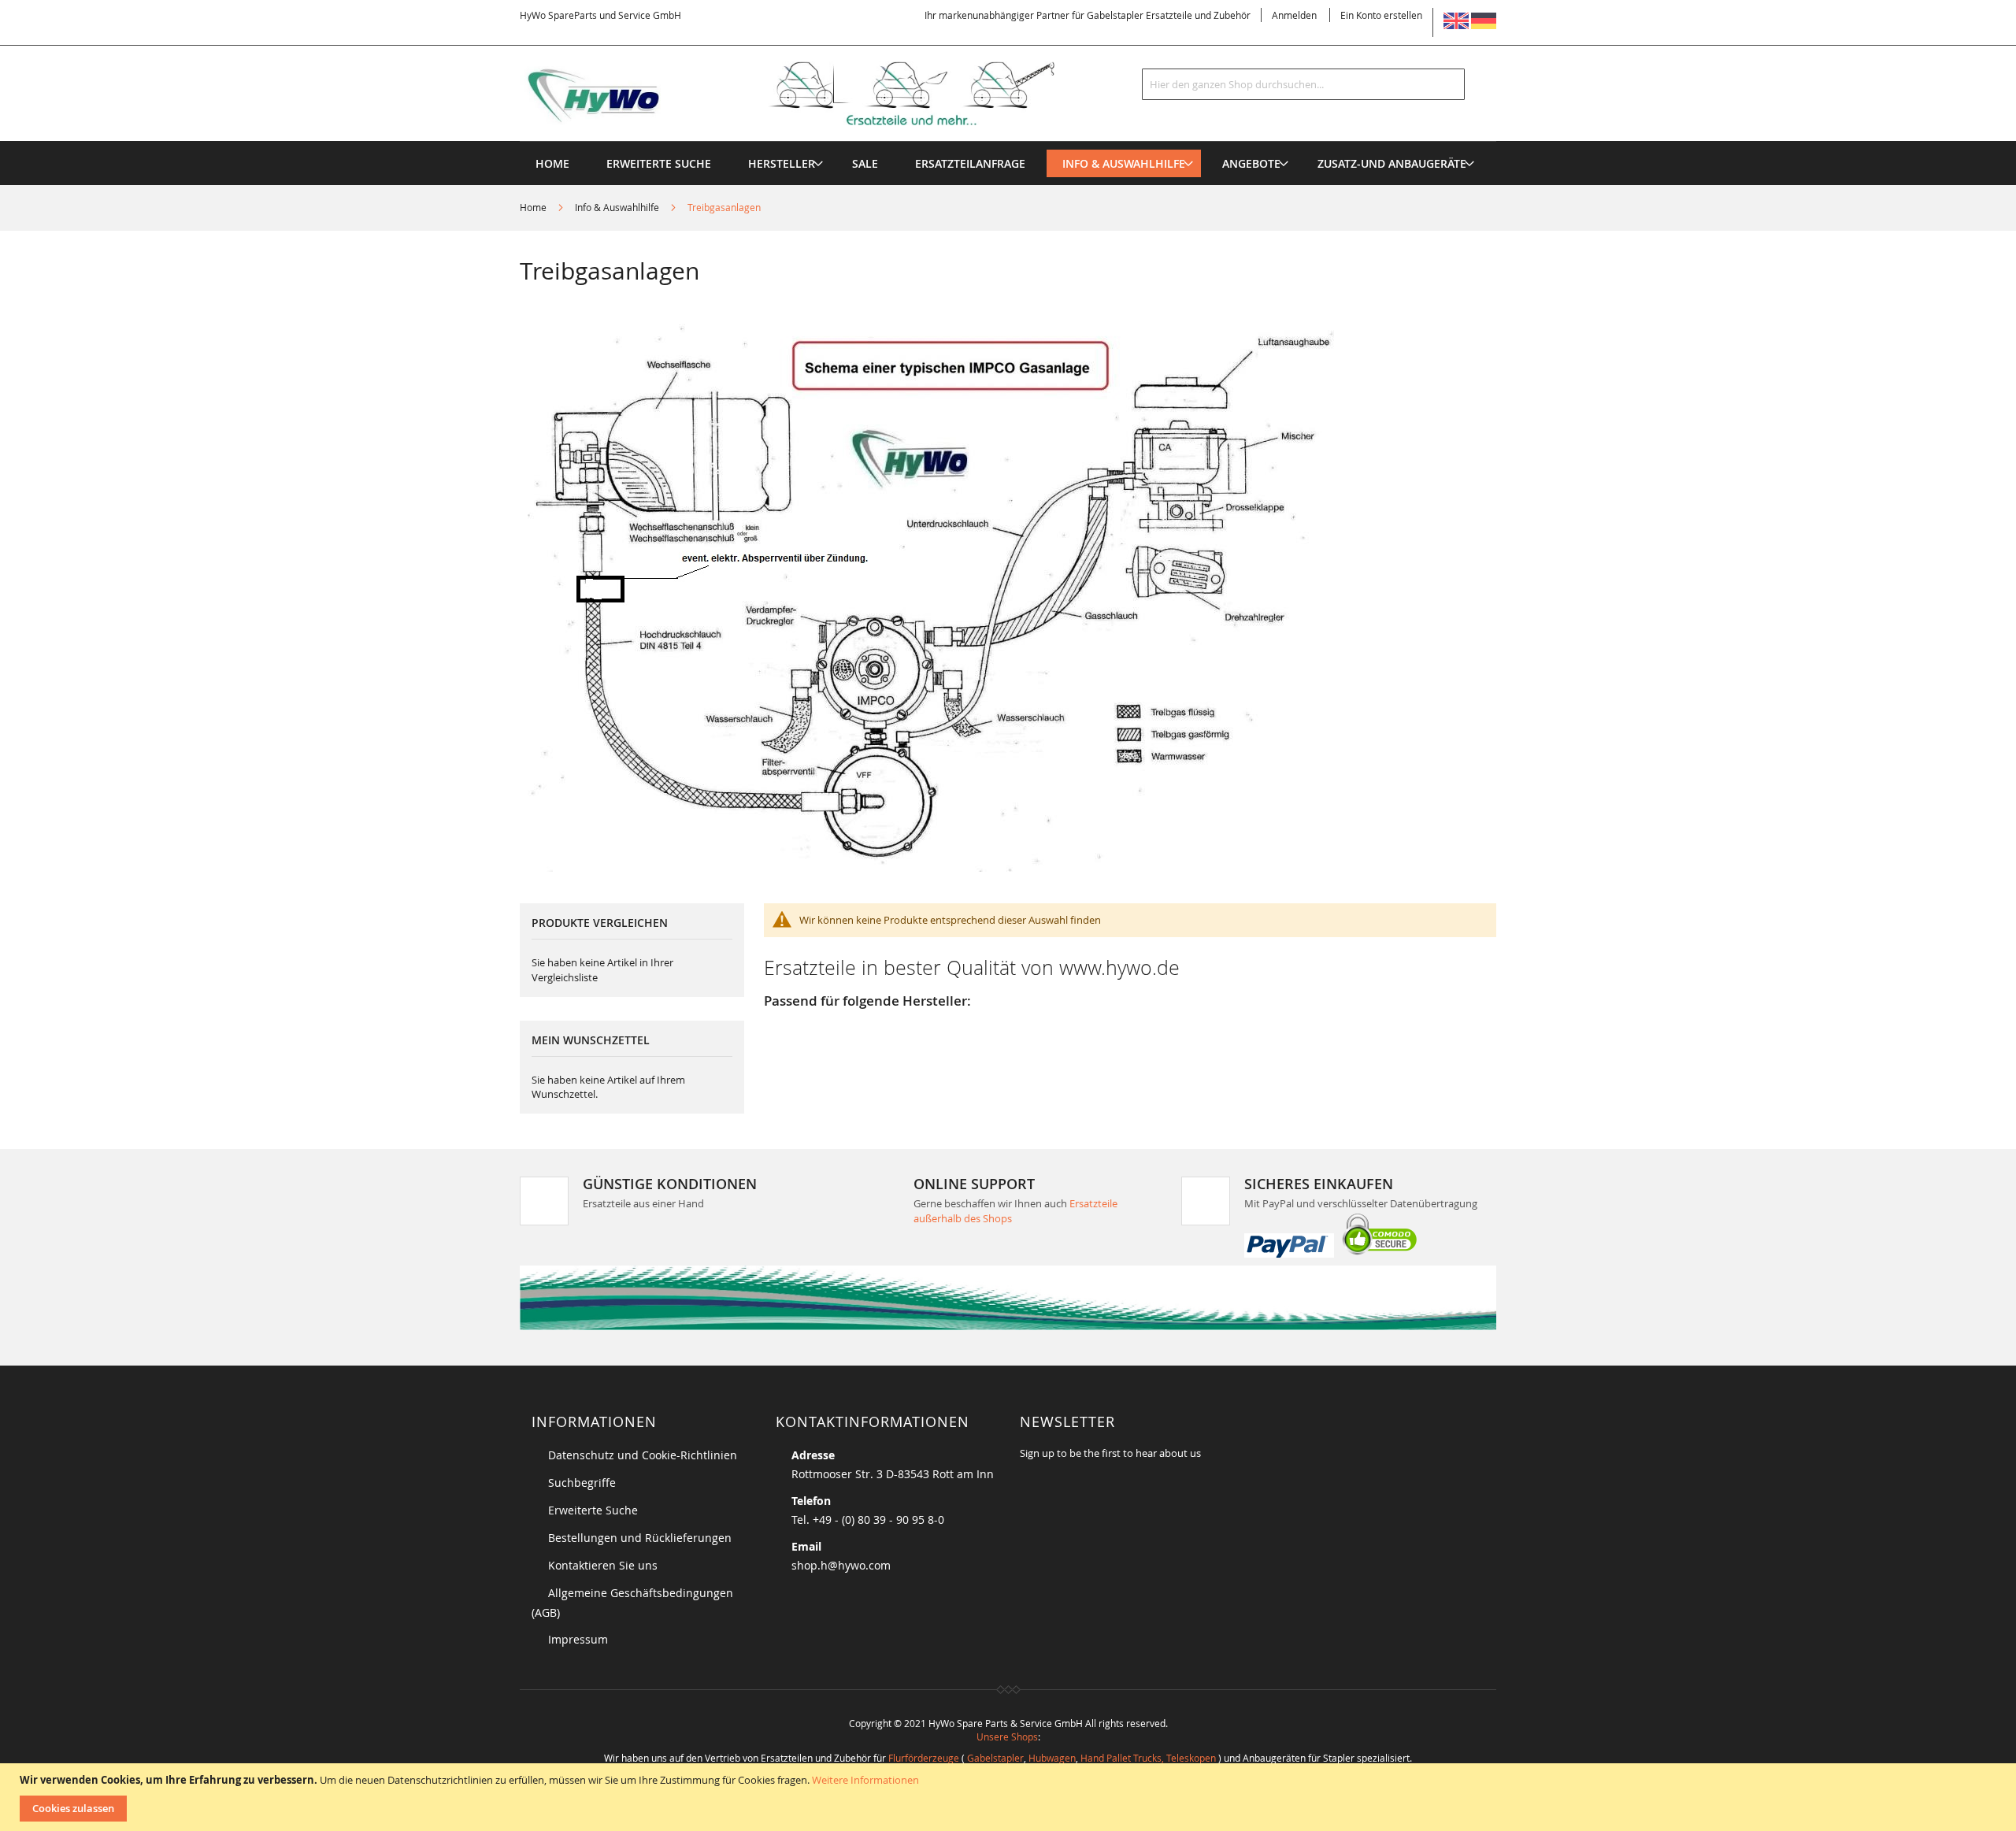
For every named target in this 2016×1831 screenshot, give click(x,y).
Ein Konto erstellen (1381, 15)
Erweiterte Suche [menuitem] (659, 163)
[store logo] (813, 94)
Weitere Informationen (865, 1780)
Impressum (578, 1639)
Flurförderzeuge (924, 1758)
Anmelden (1294, 15)
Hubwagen (1052, 1758)
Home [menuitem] (552, 163)
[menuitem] (782, 163)
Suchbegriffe (582, 1483)
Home (534, 207)
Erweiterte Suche (593, 1510)
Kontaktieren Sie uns (603, 1565)
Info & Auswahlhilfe (618, 207)
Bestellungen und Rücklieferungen (640, 1538)
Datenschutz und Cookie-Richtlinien (643, 1455)
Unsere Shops (1007, 1736)
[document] (1010, 1797)
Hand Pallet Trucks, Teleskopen (1148, 1758)
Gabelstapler (995, 1758)
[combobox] (1303, 84)
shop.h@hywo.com (841, 1565)
